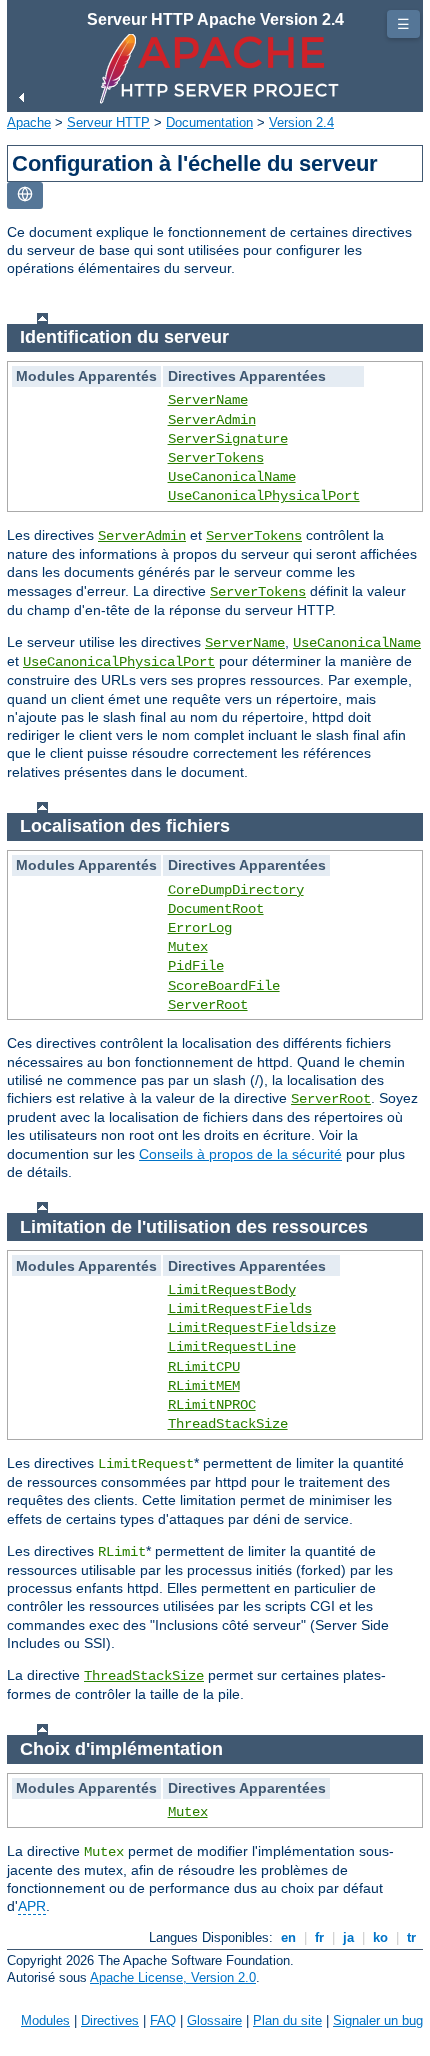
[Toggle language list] (25, 195)
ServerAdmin (212, 420)
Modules (45, 2020)
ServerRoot (208, 1005)
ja (348, 1937)
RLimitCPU (204, 1367)
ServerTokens (216, 458)
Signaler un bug (378, 2020)
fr (319, 1937)
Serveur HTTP (108, 122)
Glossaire (214, 2020)
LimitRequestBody (232, 1290)
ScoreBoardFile (224, 986)
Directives (110, 2020)
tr (411, 1937)
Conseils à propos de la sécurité (240, 1154)
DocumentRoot (216, 909)
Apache (29, 122)
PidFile (196, 966)
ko (380, 1937)
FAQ (163, 2020)
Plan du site (287, 2020)
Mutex (188, 947)
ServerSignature (228, 439)
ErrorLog (200, 928)
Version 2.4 (301, 122)
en (288, 1937)
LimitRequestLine (232, 1347)
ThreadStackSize (228, 1424)
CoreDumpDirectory (236, 890)
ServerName (208, 400)
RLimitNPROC (212, 1405)
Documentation (209, 122)
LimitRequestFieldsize (252, 1328)
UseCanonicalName (232, 477)
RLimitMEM (204, 1386)
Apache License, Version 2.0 (173, 1977)
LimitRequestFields (240, 1309)
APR (32, 1906)
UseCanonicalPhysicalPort (264, 496)
